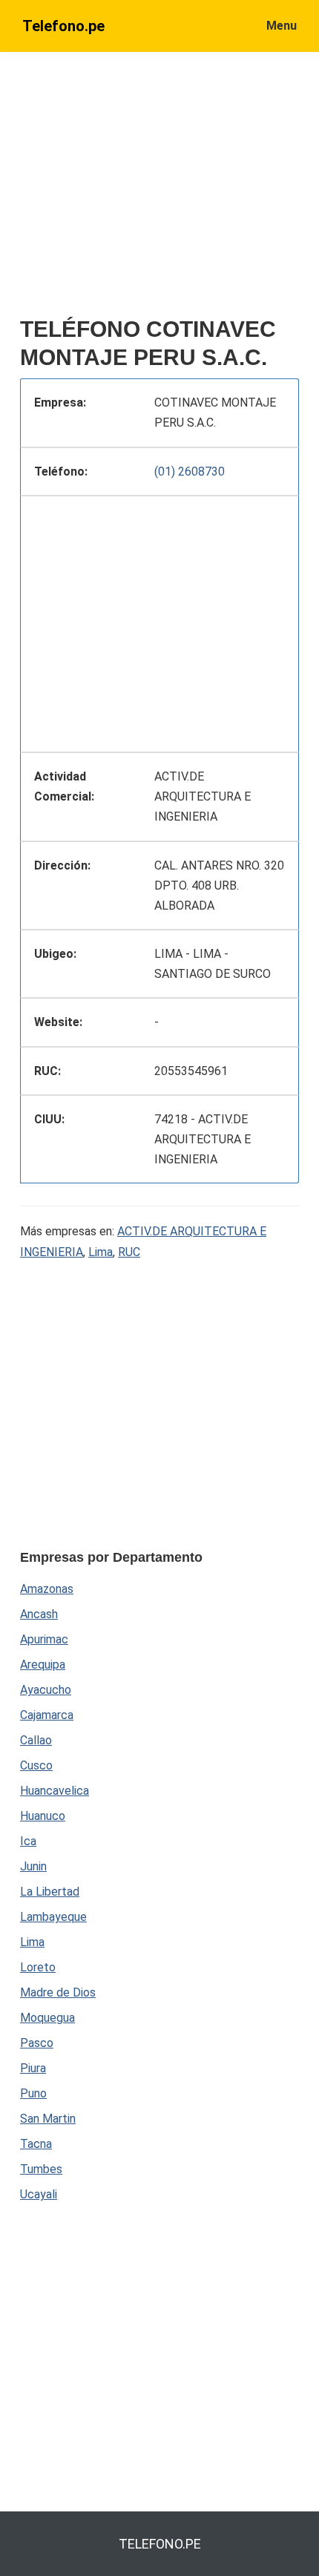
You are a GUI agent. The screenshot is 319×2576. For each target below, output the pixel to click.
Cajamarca (47, 1715)
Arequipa (43, 1665)
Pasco (37, 2043)
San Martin (48, 2119)
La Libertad (50, 1892)
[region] (159, 621)
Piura (33, 2068)
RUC (129, 1252)
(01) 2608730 (190, 471)
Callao (36, 1740)
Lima (101, 1252)
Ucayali (39, 2194)
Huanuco (43, 1816)
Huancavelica (55, 1791)
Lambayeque (53, 1917)
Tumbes (41, 2169)
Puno (33, 2093)
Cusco (36, 1765)
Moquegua (47, 2018)
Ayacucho (46, 1690)
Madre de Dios (58, 1992)
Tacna (36, 2144)
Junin (33, 1866)
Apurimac (44, 1639)
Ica (28, 1841)
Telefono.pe (63, 26)
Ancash (39, 1614)
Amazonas (47, 1589)
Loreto (38, 1967)
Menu (282, 26)
